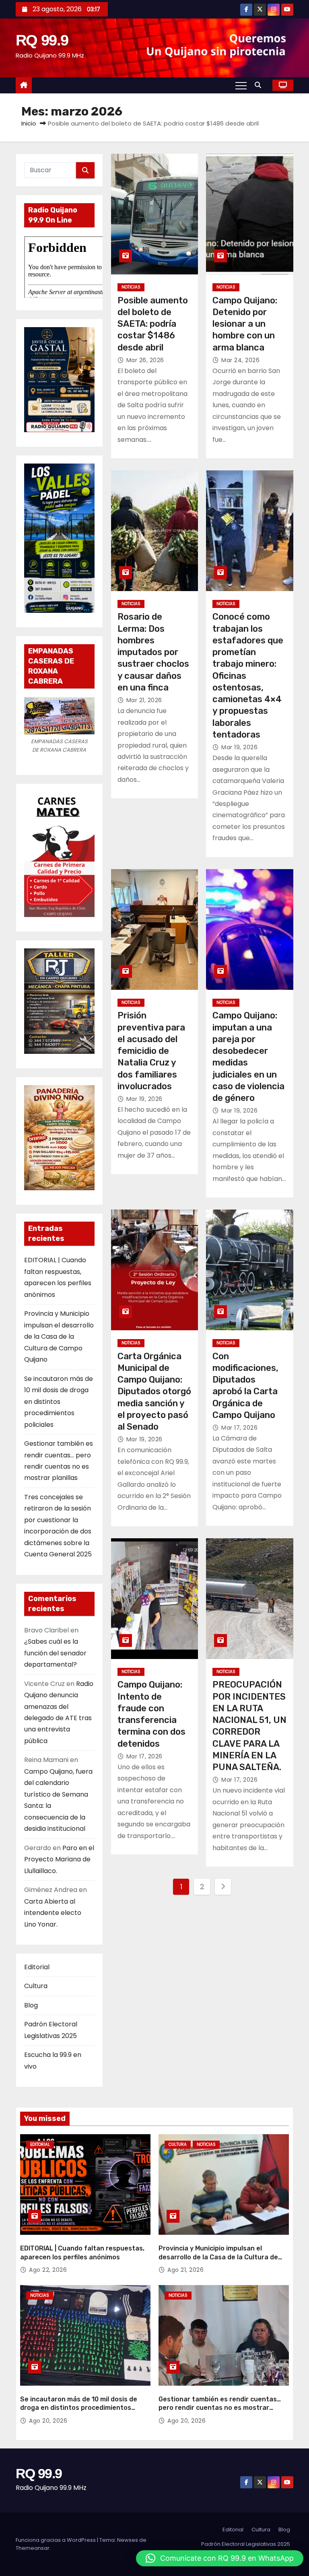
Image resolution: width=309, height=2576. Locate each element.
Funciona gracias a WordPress (56, 2540)
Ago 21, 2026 (185, 2270)
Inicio (29, 123)
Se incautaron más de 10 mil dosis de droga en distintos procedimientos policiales (59, 1402)
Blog (31, 2005)
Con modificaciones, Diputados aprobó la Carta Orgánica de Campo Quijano (245, 1386)
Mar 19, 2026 (239, 747)
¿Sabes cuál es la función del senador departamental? (55, 1653)
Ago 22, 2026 (48, 2270)
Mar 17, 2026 (239, 1428)
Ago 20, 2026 (48, 2421)
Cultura (36, 1986)
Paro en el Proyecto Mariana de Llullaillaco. (59, 1859)
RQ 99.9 (42, 40)
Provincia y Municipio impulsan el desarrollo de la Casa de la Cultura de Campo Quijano (59, 1336)
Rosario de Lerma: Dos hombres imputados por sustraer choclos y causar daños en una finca (153, 652)
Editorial (37, 1967)
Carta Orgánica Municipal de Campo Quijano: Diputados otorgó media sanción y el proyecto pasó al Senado (154, 1392)
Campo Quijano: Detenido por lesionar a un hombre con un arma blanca (245, 324)
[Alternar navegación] (241, 85)
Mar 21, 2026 (144, 700)
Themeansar (33, 2548)
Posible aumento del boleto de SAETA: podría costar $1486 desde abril (153, 324)
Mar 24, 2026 (240, 360)
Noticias (131, 287)
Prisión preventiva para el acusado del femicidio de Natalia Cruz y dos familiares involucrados (151, 1051)
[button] (260, 85)
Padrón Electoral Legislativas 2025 (246, 2544)
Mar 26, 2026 (145, 360)
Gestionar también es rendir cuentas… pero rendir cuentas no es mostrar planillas (220, 2408)
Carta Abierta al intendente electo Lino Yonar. (53, 1913)
